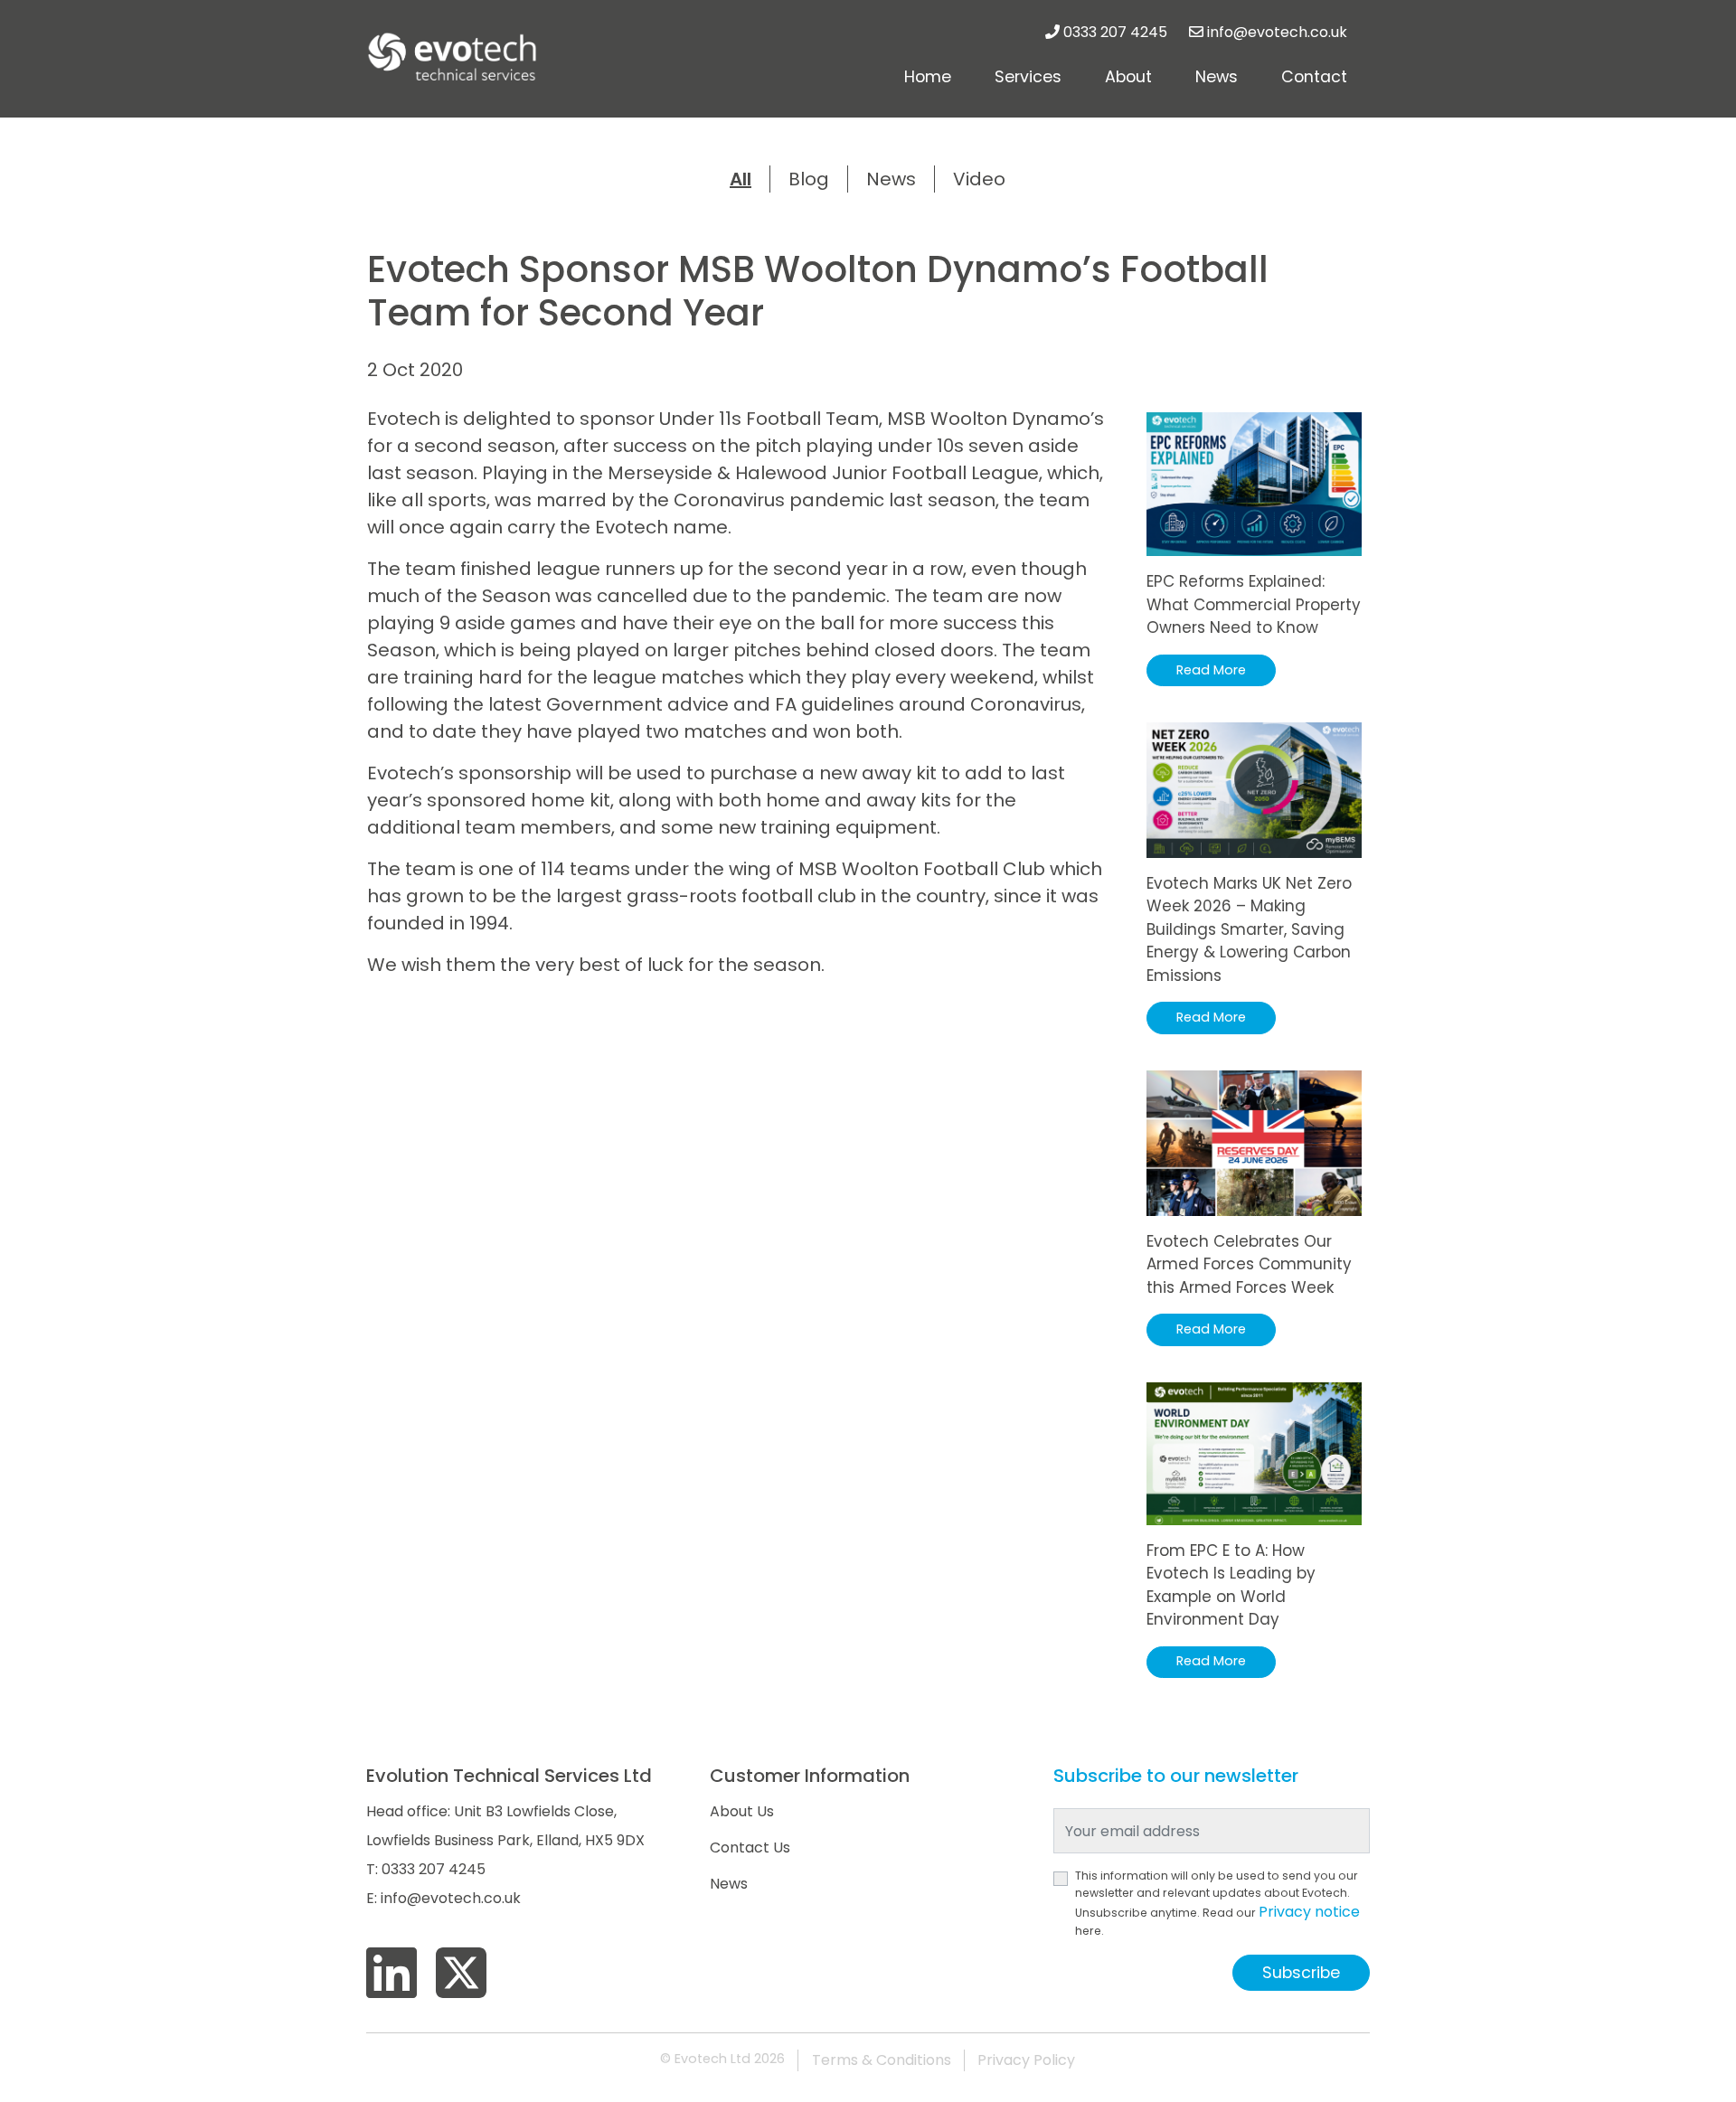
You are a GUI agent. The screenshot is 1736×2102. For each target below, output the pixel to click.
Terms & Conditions (882, 2060)
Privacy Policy (1026, 2060)
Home (928, 77)
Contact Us (750, 1847)
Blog (809, 179)
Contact (1314, 77)
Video (979, 179)
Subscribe (1301, 1973)
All (741, 179)
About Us (742, 1811)
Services (1028, 77)
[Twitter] (461, 1974)
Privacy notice (1309, 1912)
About (1128, 77)
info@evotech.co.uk (1277, 32)
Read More (1211, 670)
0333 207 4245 (1115, 32)
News (1217, 77)
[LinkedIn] (392, 1974)
